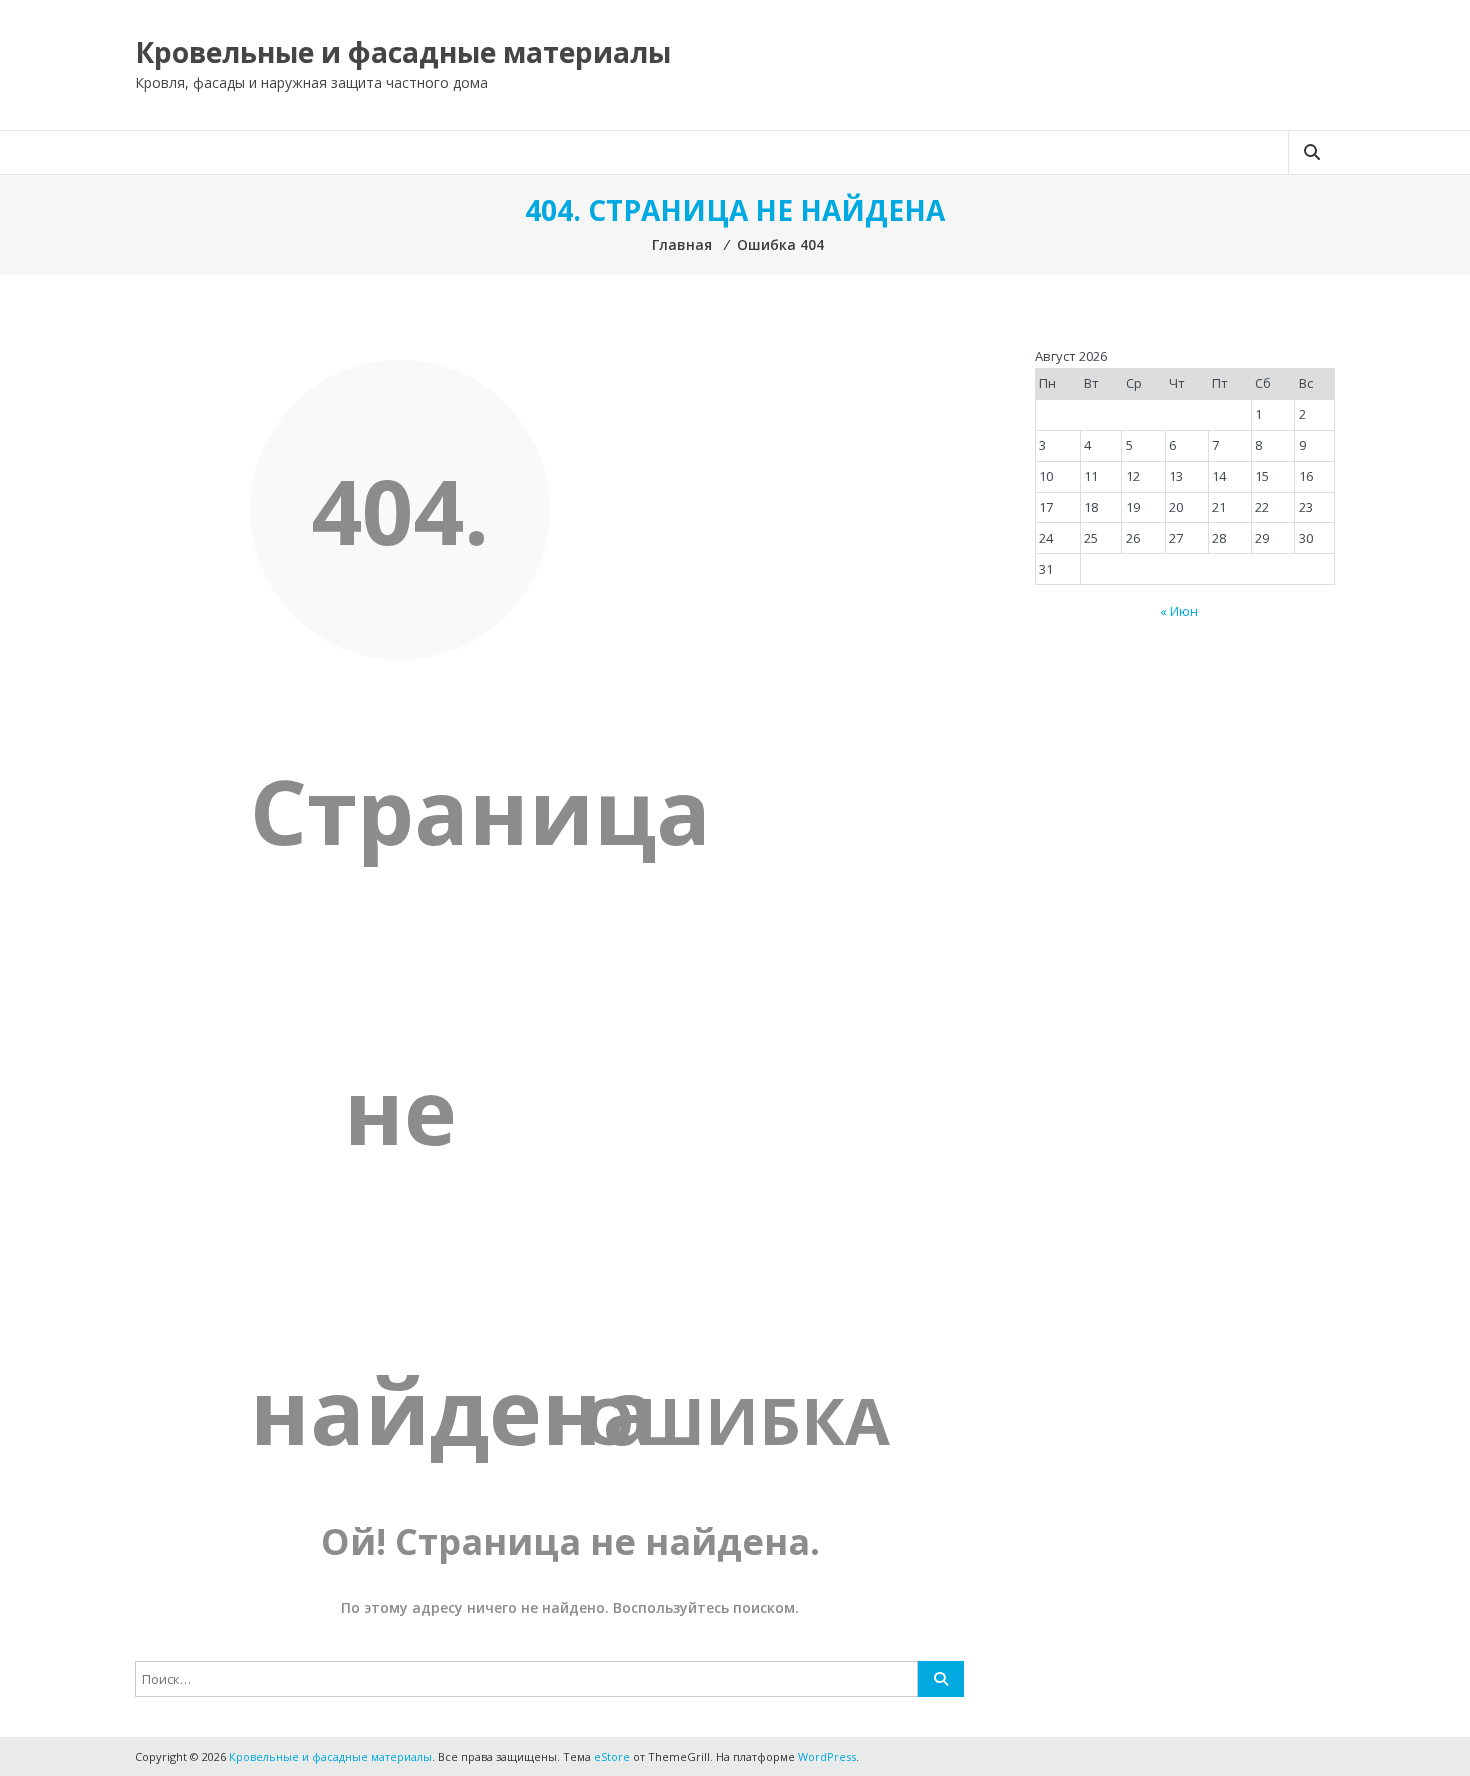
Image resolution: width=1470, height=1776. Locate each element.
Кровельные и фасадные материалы (403, 52)
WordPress (827, 1756)
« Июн (1179, 611)
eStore (612, 1756)
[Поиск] (941, 1679)
